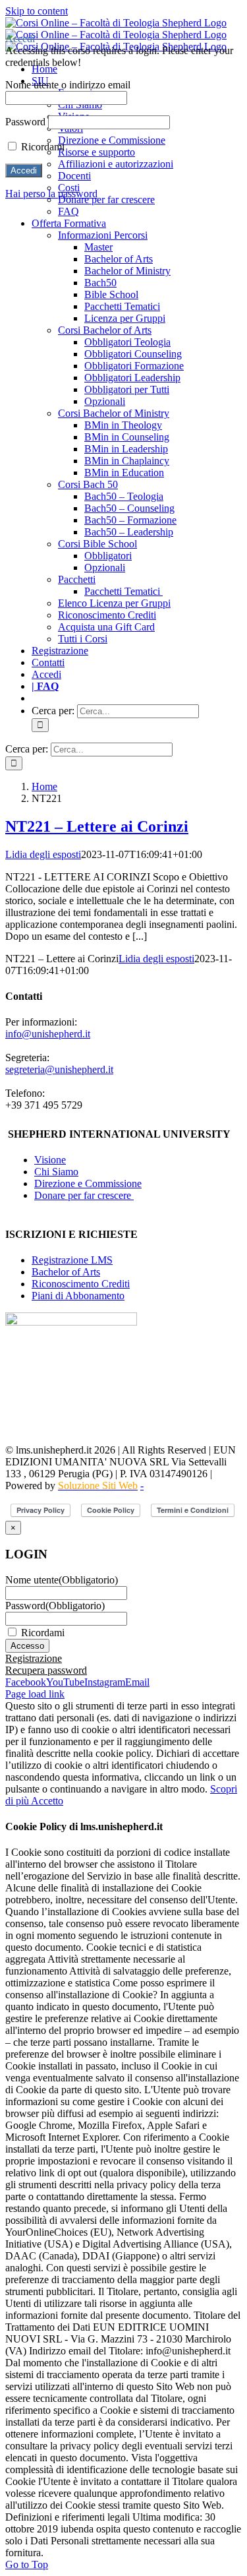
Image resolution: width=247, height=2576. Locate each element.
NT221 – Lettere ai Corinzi (97, 826)
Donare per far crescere (84, 1195)
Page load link (35, 1694)
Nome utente (62, 1580)
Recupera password (46, 1670)
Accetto (47, 1801)
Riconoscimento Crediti (81, 1284)
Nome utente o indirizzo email (68, 85)
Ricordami (43, 1633)
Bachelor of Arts (66, 1272)
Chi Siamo (56, 1172)
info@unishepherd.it (48, 1034)
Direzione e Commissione (88, 1183)
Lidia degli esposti (43, 854)
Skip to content (37, 11)
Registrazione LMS (72, 1260)
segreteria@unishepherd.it (59, 1069)
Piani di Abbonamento (78, 1296)
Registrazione (34, 1658)
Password (55, 1606)
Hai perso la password (51, 194)
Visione (50, 1160)
